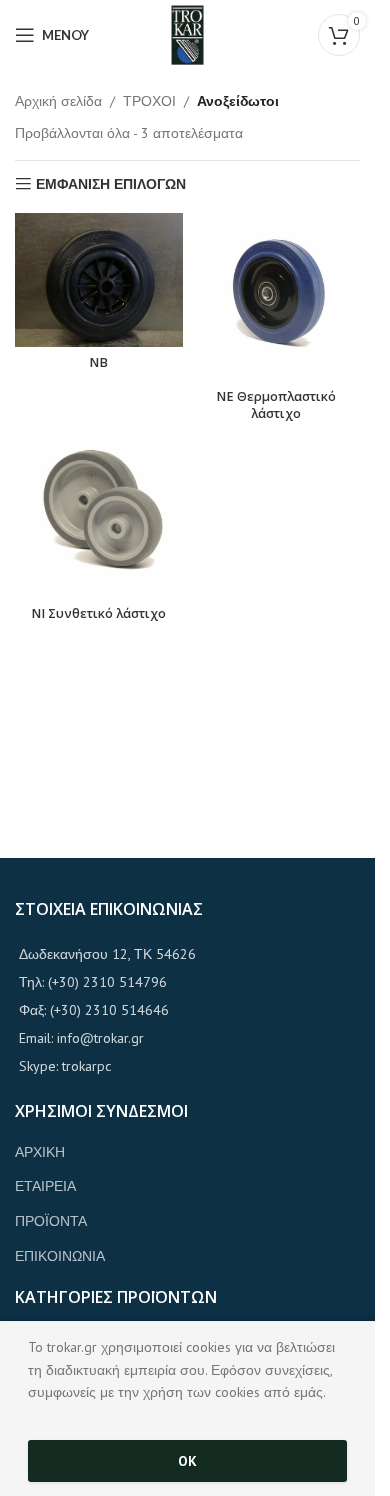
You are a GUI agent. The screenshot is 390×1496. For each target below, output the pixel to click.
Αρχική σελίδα (58, 101)
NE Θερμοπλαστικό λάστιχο (276, 405)
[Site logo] (187, 34)
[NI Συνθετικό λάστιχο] (99, 514)
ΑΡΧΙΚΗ (40, 1152)
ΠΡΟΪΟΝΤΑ (51, 1221)
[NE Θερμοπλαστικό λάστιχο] (277, 297)
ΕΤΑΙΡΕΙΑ (45, 1186)
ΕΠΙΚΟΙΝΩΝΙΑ (60, 1256)
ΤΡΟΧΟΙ (149, 101)
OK (187, 1461)
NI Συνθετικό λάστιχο (98, 613)
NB (98, 362)
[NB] (99, 280)
